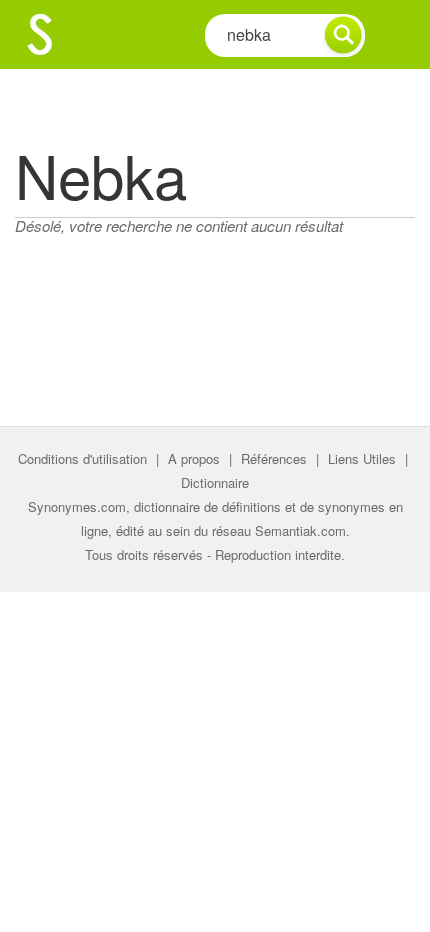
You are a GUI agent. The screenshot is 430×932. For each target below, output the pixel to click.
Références (274, 458)
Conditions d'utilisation (82, 458)
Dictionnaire (215, 482)
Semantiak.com (300, 530)
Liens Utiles (362, 458)
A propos (194, 458)
